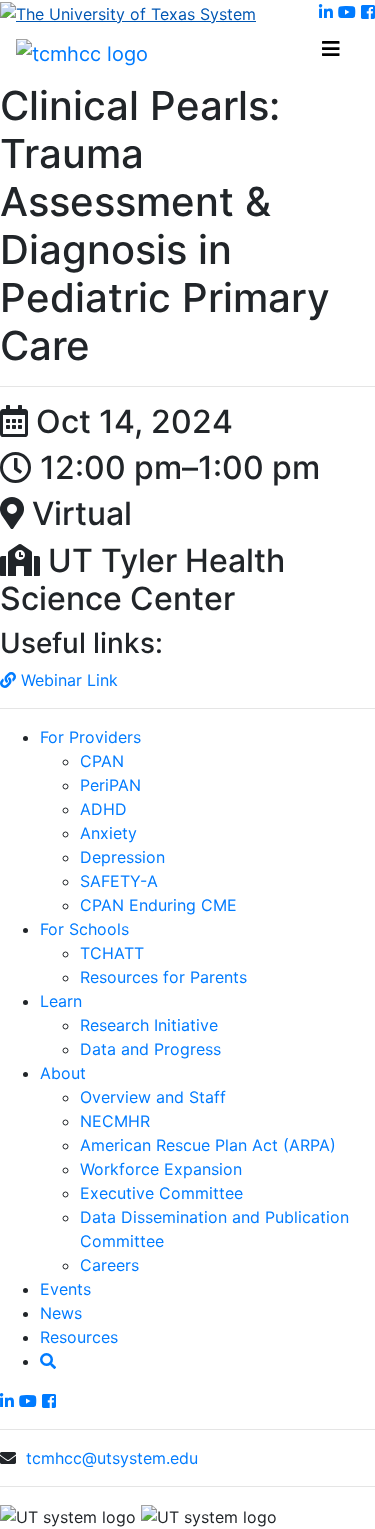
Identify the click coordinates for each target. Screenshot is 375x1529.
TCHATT (112, 953)
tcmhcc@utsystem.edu (112, 1458)
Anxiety (108, 833)
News (61, 1313)
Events (65, 1289)
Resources (79, 1337)
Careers (109, 1265)
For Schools (84, 929)
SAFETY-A (119, 881)
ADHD (103, 809)
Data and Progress (150, 1049)
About (63, 1073)
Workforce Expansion (161, 1169)
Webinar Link (67, 680)
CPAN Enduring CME (158, 905)
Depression (122, 857)
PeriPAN (110, 785)
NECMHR (115, 1121)
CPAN (102, 761)
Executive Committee (161, 1193)
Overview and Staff (153, 1097)
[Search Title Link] (48, 1361)
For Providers (90, 737)
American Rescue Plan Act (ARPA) (208, 1145)
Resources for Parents (163, 977)
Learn (61, 1001)
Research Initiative (149, 1025)
